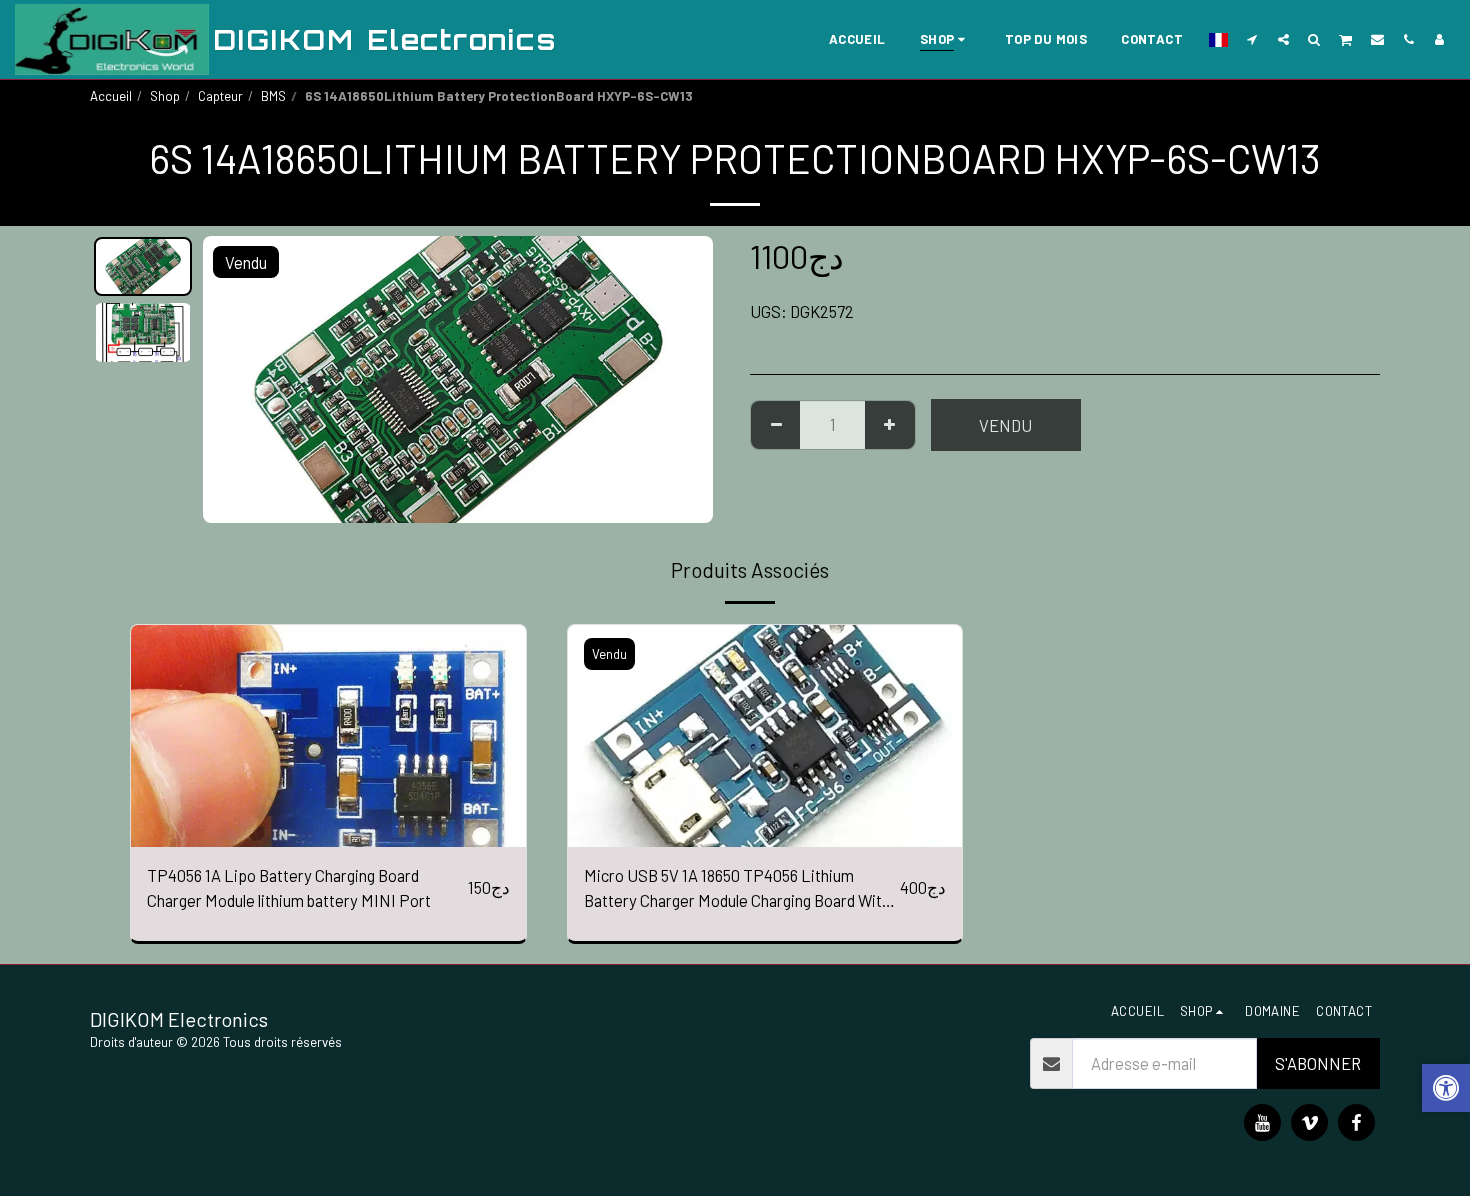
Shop (165, 96)
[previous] (235, 379)
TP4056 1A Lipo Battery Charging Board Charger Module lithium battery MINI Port (289, 887)
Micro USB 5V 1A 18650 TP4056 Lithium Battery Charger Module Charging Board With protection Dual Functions (737, 889)
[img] (328, 736)
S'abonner (1318, 1063)
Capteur (220, 96)
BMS (273, 96)
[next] (681, 379)
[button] (1252, 39)
